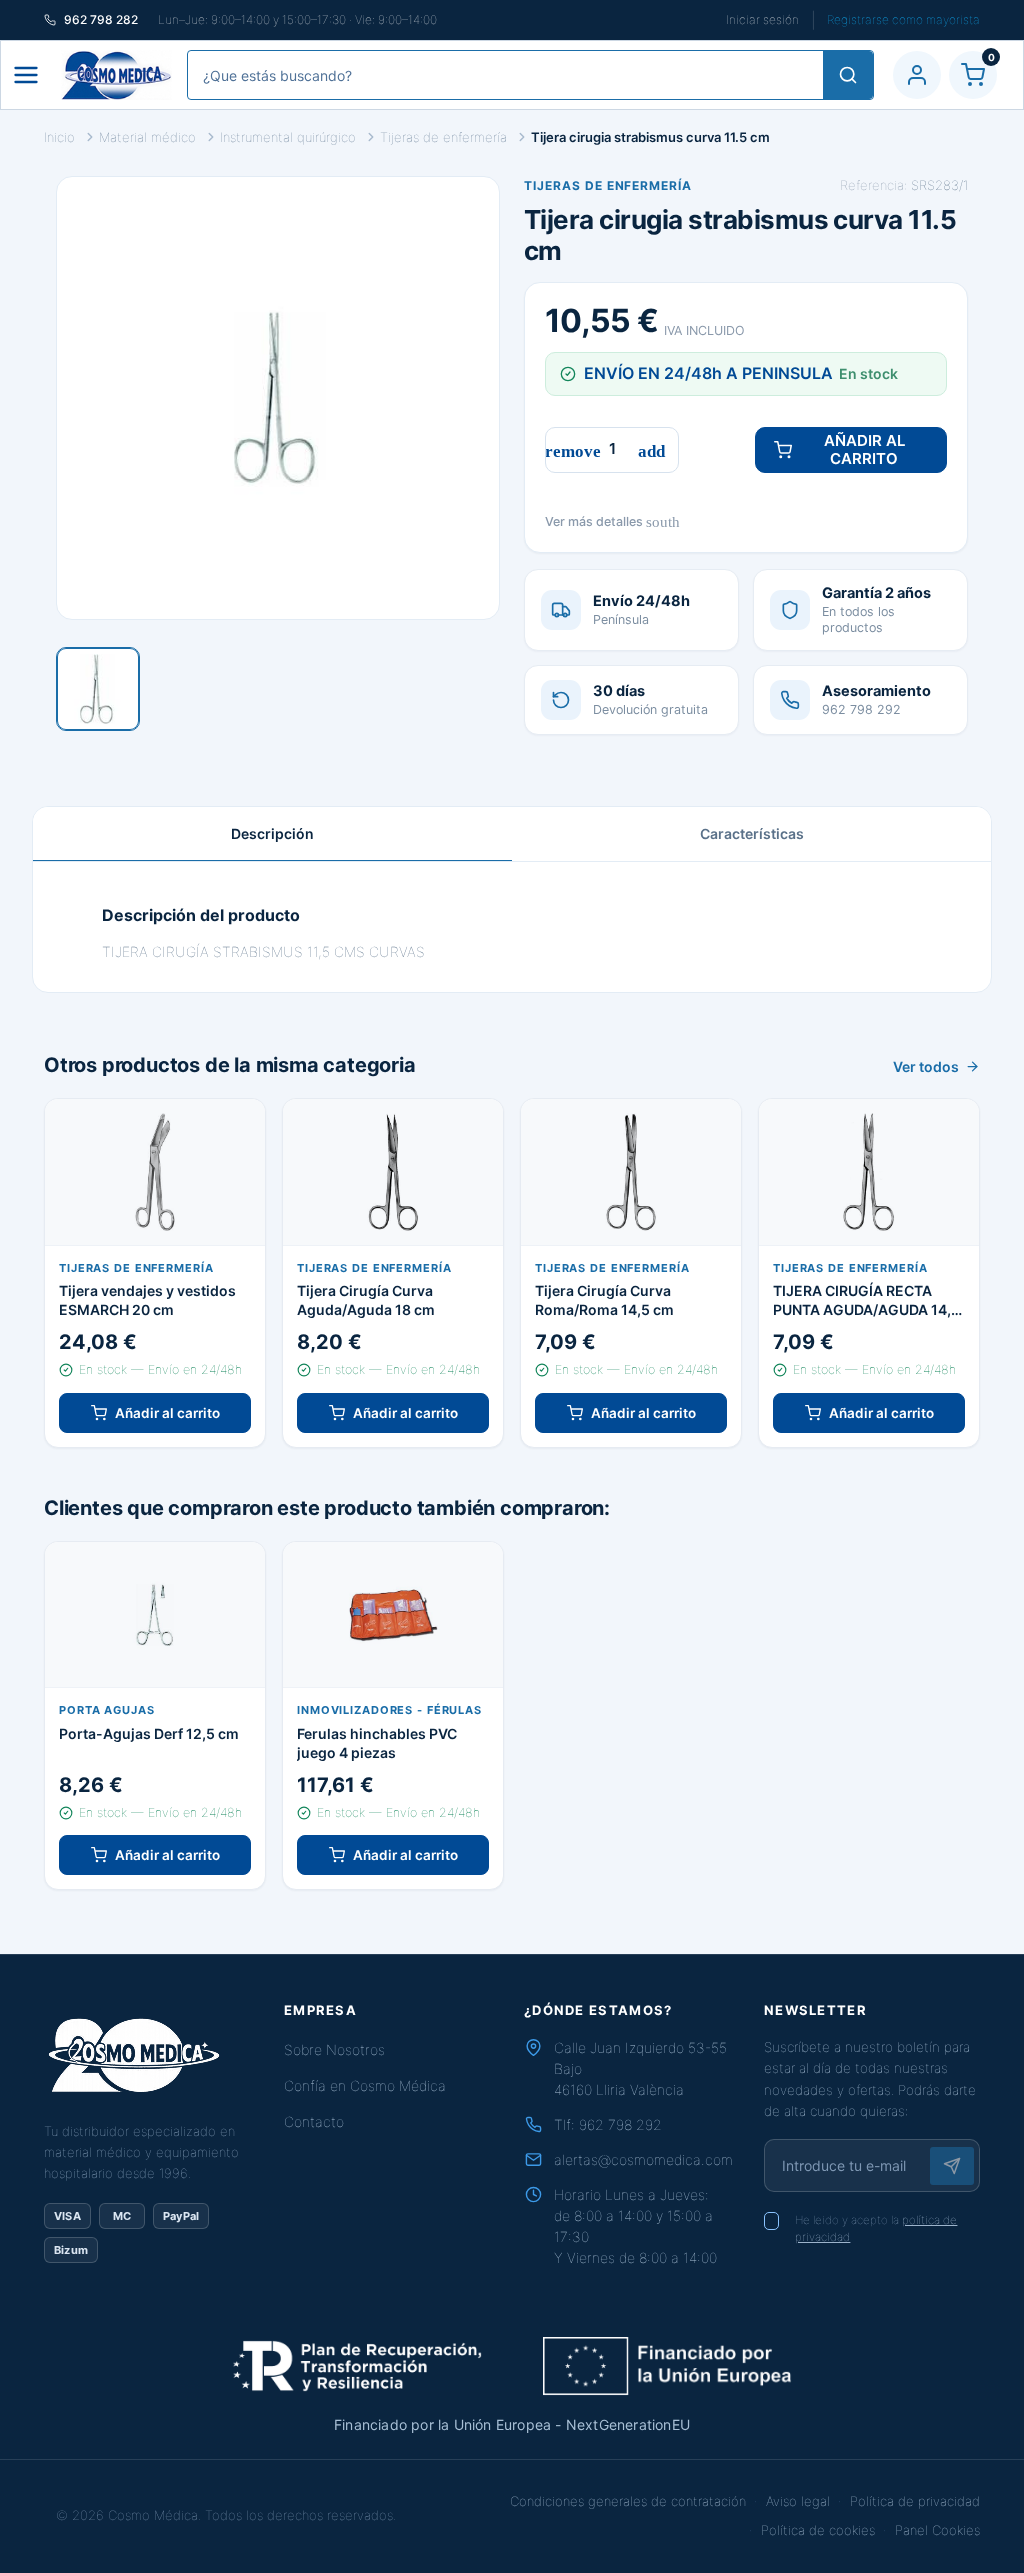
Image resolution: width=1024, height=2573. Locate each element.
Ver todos (926, 1066)
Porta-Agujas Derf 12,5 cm (149, 1733)
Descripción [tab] (272, 833)
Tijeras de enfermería (608, 185)
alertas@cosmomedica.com (643, 2159)
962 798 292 (620, 2124)
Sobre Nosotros (334, 2049)
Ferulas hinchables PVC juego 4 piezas (377, 1743)
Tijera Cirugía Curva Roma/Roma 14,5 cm (604, 1300)
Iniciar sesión (762, 19)
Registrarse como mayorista (903, 19)
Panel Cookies (937, 2530)
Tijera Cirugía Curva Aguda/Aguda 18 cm (366, 1300)
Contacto (314, 2121)
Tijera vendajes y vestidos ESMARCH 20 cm (147, 1300)
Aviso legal (798, 2501)
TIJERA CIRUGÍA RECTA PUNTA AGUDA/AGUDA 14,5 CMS (866, 1301)
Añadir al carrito (864, 449)
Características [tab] (752, 833)
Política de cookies (818, 2530)
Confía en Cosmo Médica (365, 2085)
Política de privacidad (915, 2501)
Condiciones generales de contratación (628, 2501)
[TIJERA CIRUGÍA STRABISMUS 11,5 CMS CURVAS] (98, 689)
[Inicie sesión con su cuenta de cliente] (917, 75)
